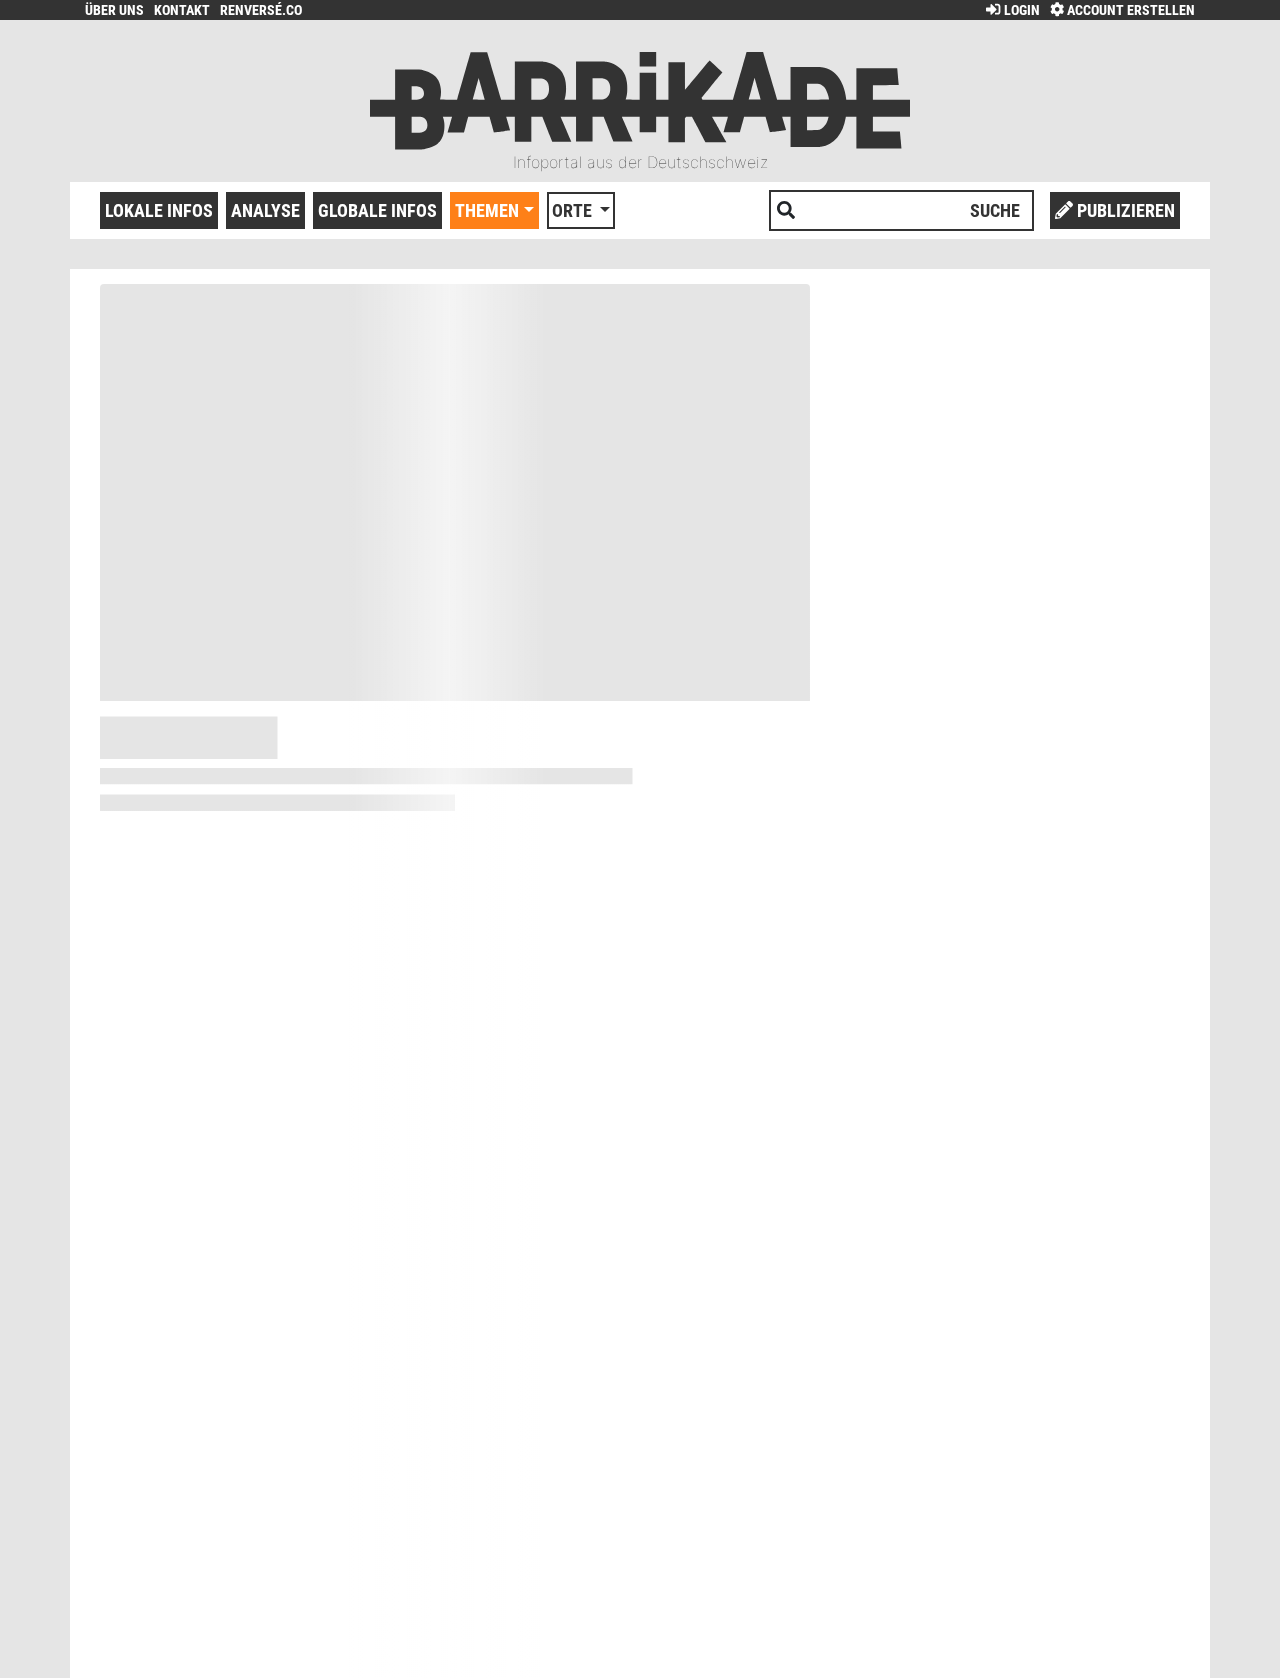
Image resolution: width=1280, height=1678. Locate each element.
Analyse (265, 210)
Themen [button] (487, 210)
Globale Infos (377, 210)
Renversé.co (261, 10)
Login (1020, 10)
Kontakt (182, 10)
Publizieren (1124, 210)
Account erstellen (1129, 10)
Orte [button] (574, 210)
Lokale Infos (159, 210)
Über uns (114, 10)
